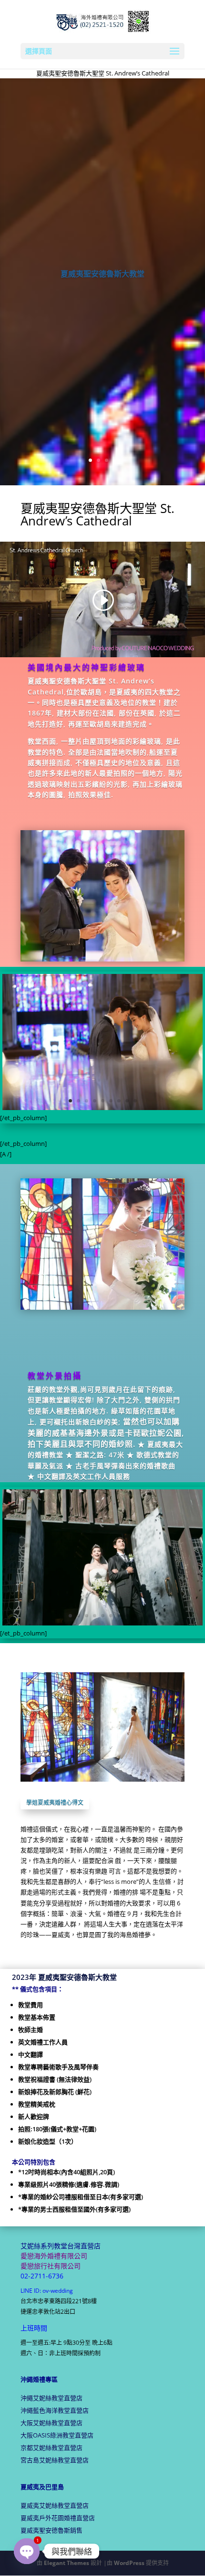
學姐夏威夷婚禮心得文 (55, 1802)
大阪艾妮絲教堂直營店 (51, 2423)
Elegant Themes (67, 2563)
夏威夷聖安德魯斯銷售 (51, 2530)
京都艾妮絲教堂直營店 (51, 2448)
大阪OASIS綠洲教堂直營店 (57, 2435)
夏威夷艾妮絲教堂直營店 (55, 2505)
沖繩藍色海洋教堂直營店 (55, 2410)
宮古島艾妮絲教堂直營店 (55, 2460)
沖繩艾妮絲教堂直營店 (51, 2398)
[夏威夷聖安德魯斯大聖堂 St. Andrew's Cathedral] (102, 1108)
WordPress (129, 2563)
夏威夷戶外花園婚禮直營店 (58, 2518)
